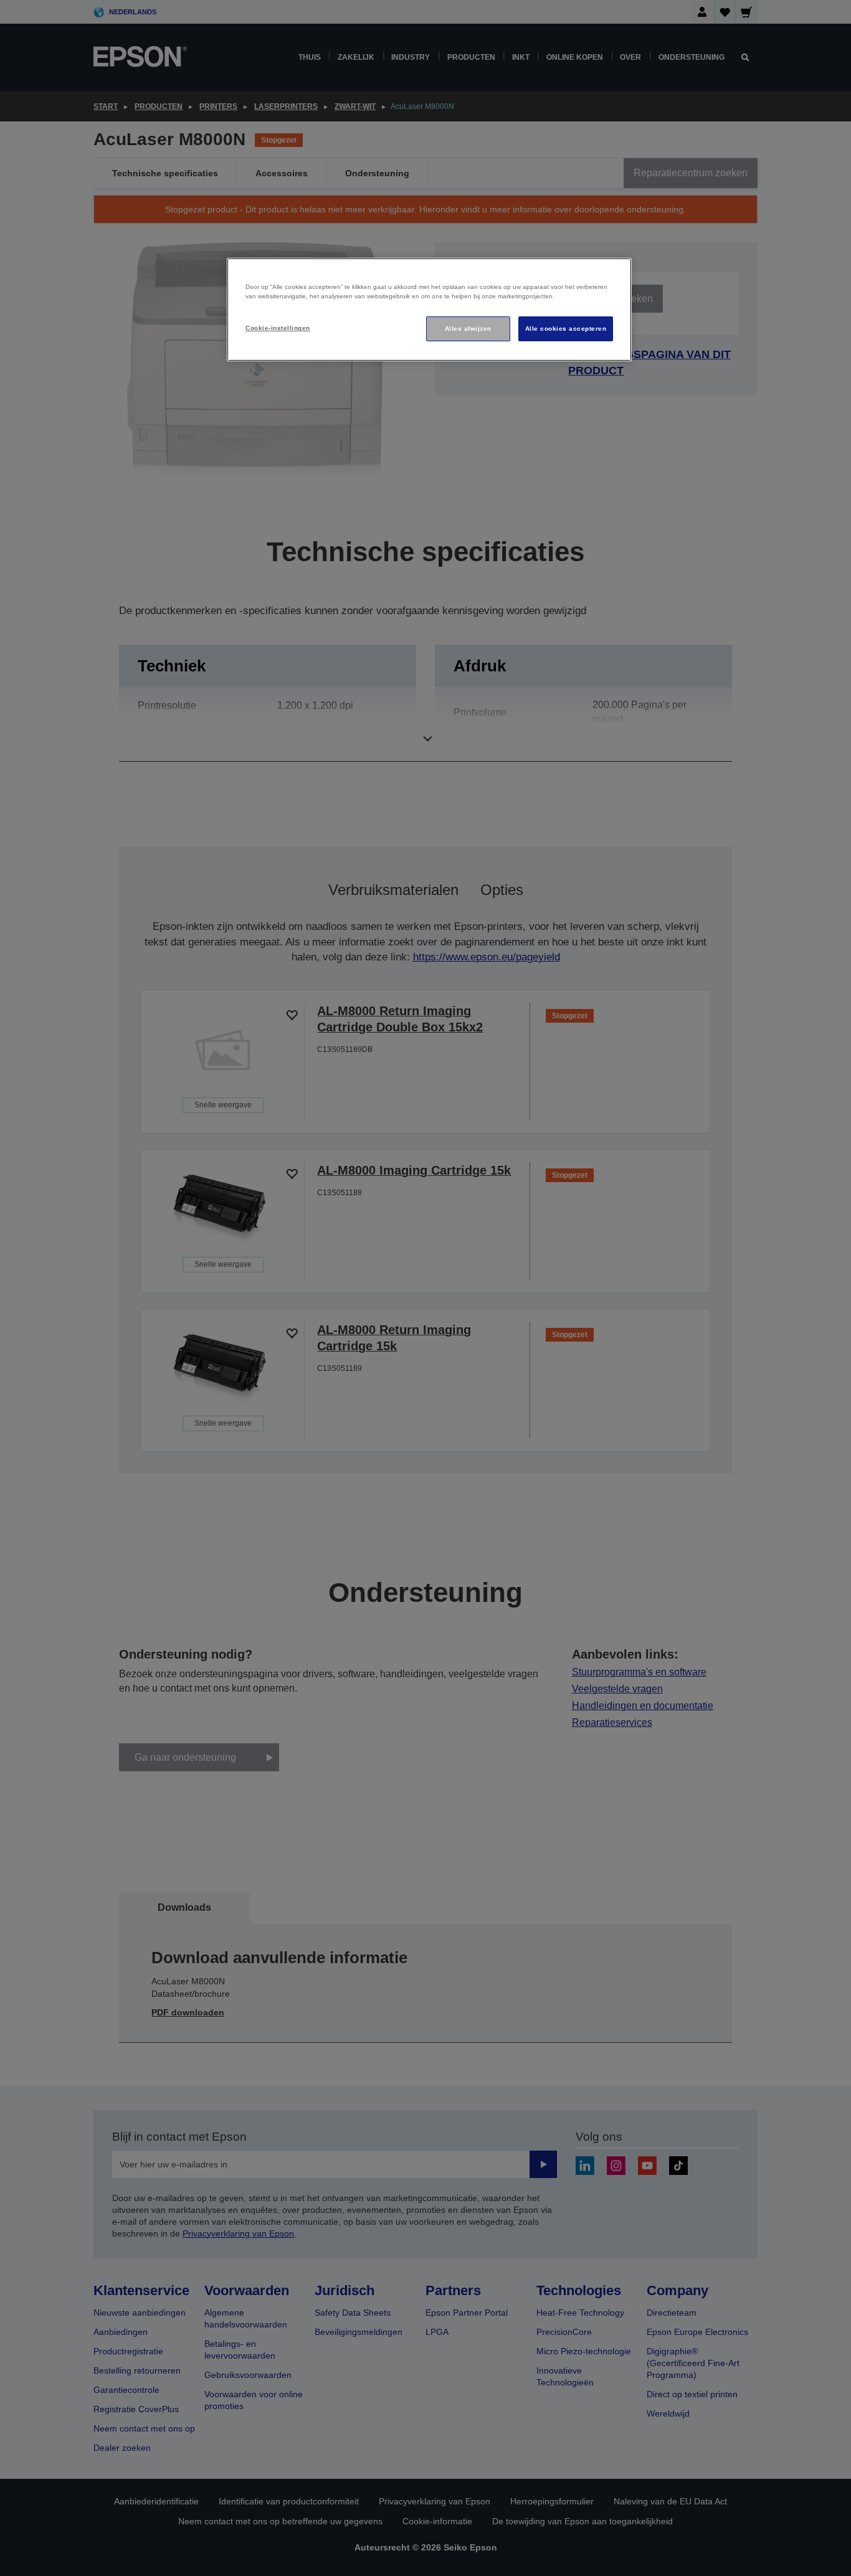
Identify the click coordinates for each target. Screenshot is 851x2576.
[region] (429, 310)
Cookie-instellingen (278, 328)
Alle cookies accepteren (566, 329)
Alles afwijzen (468, 329)
